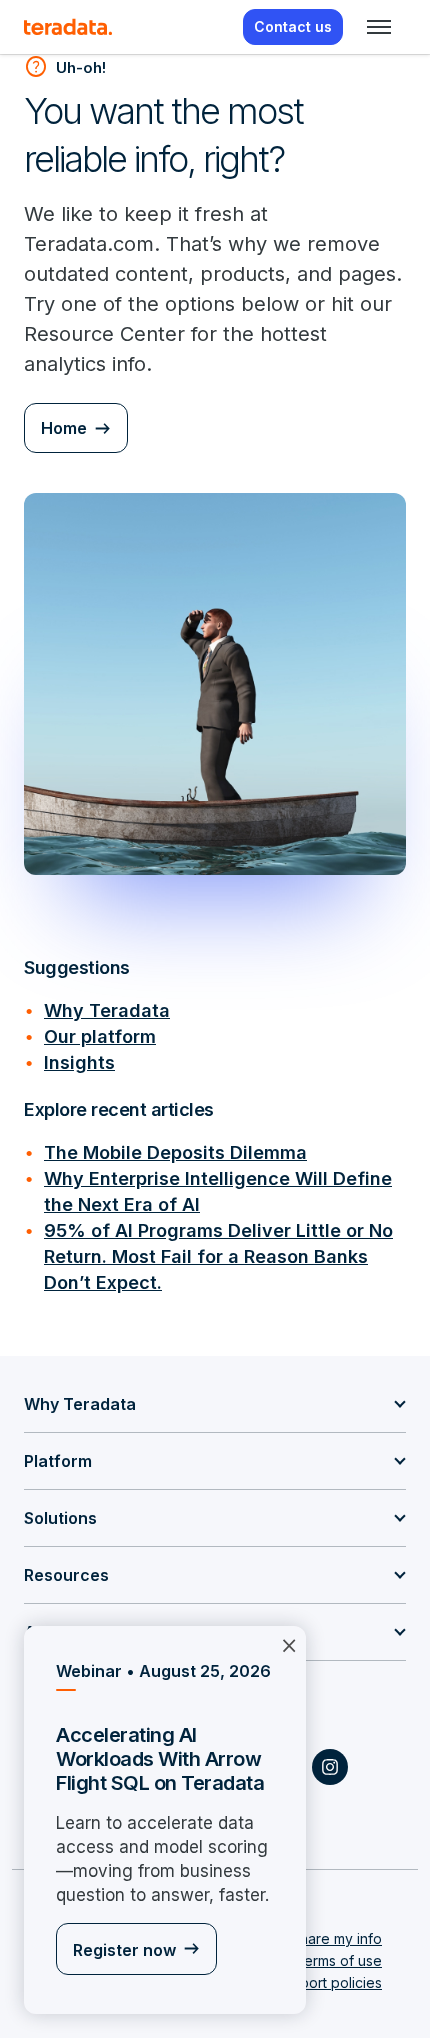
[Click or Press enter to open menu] (379, 27)
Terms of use (338, 1960)
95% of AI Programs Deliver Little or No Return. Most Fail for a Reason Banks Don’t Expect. (218, 1256)
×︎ (289, 1644)
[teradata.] (68, 27)
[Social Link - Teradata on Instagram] (330, 1767)
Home (64, 428)
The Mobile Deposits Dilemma (175, 1152)
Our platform (100, 1036)
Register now (124, 1950)
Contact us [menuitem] (293, 26)
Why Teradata (107, 1010)
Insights (79, 1062)
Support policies (328, 1982)
